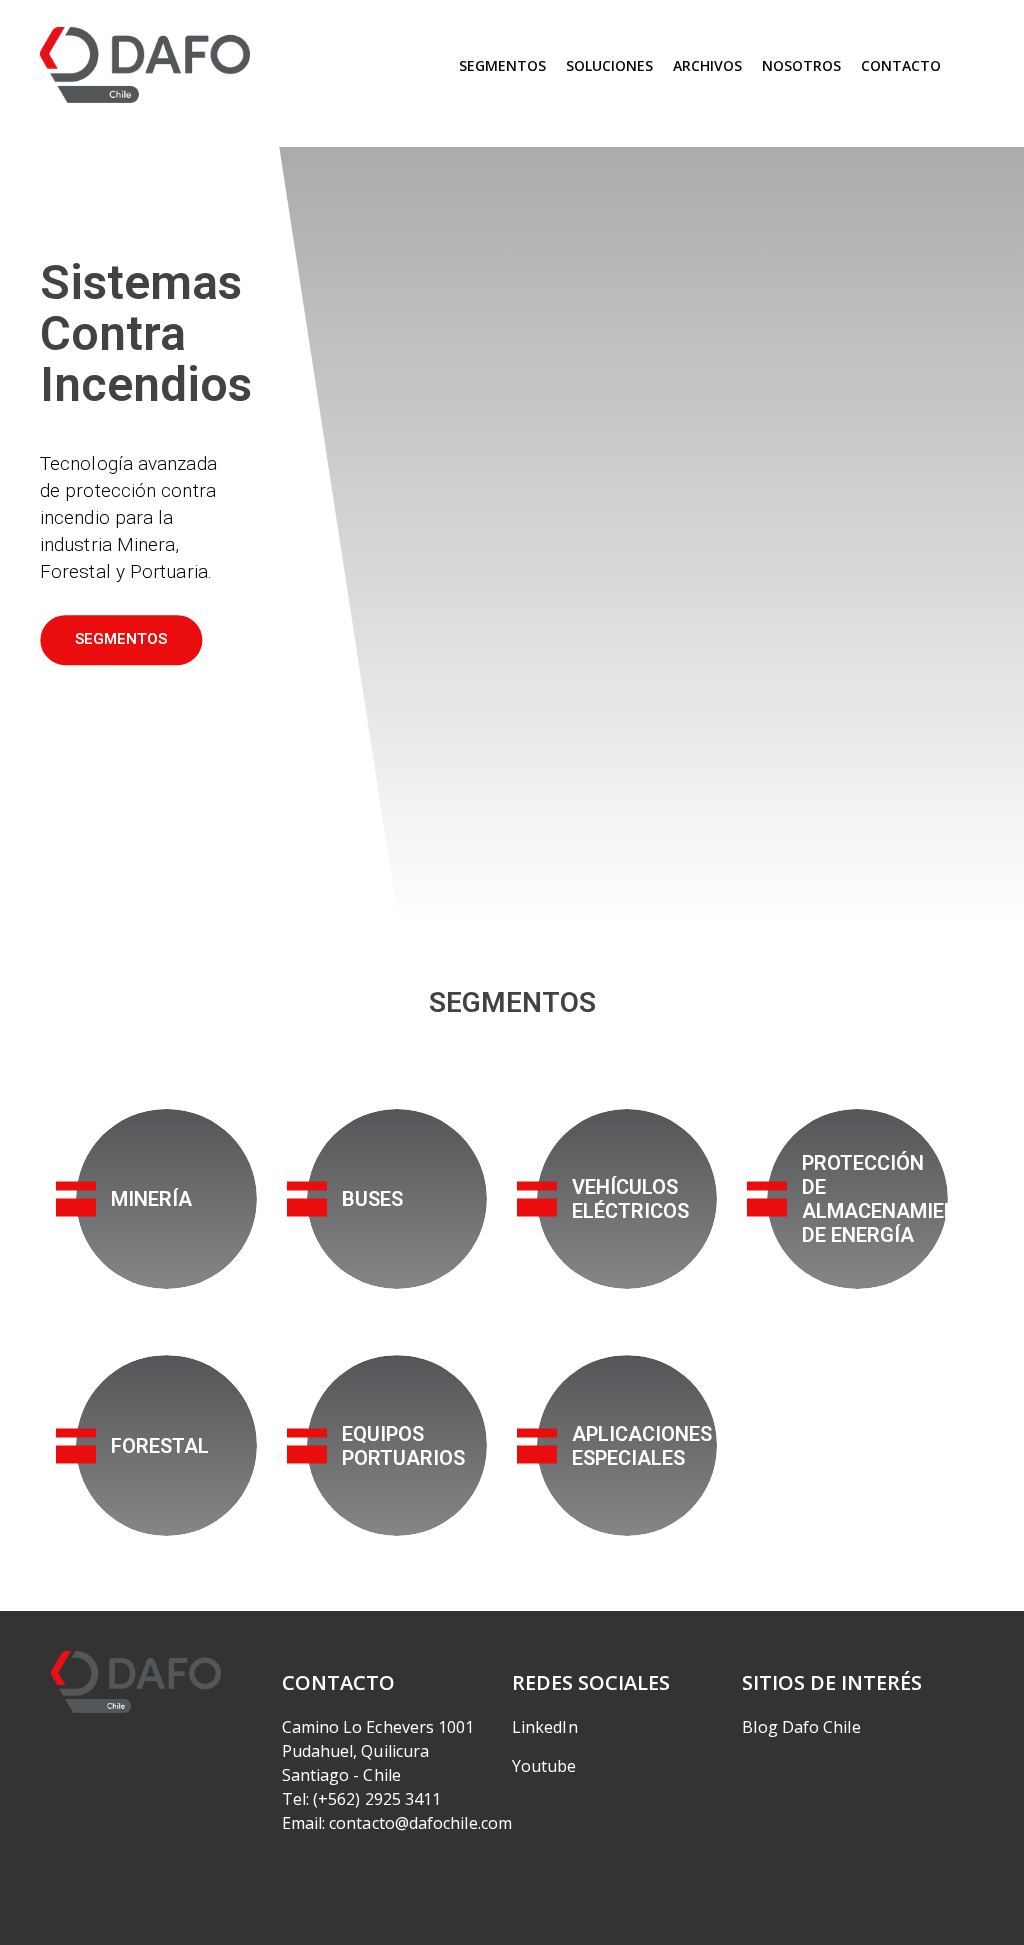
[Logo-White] (136, 1682)
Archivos (707, 65)
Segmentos (502, 65)
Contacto (901, 65)
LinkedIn (545, 1727)
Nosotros (801, 65)
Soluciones (609, 65)
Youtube (544, 1766)
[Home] (145, 65)
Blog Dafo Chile (801, 1727)
